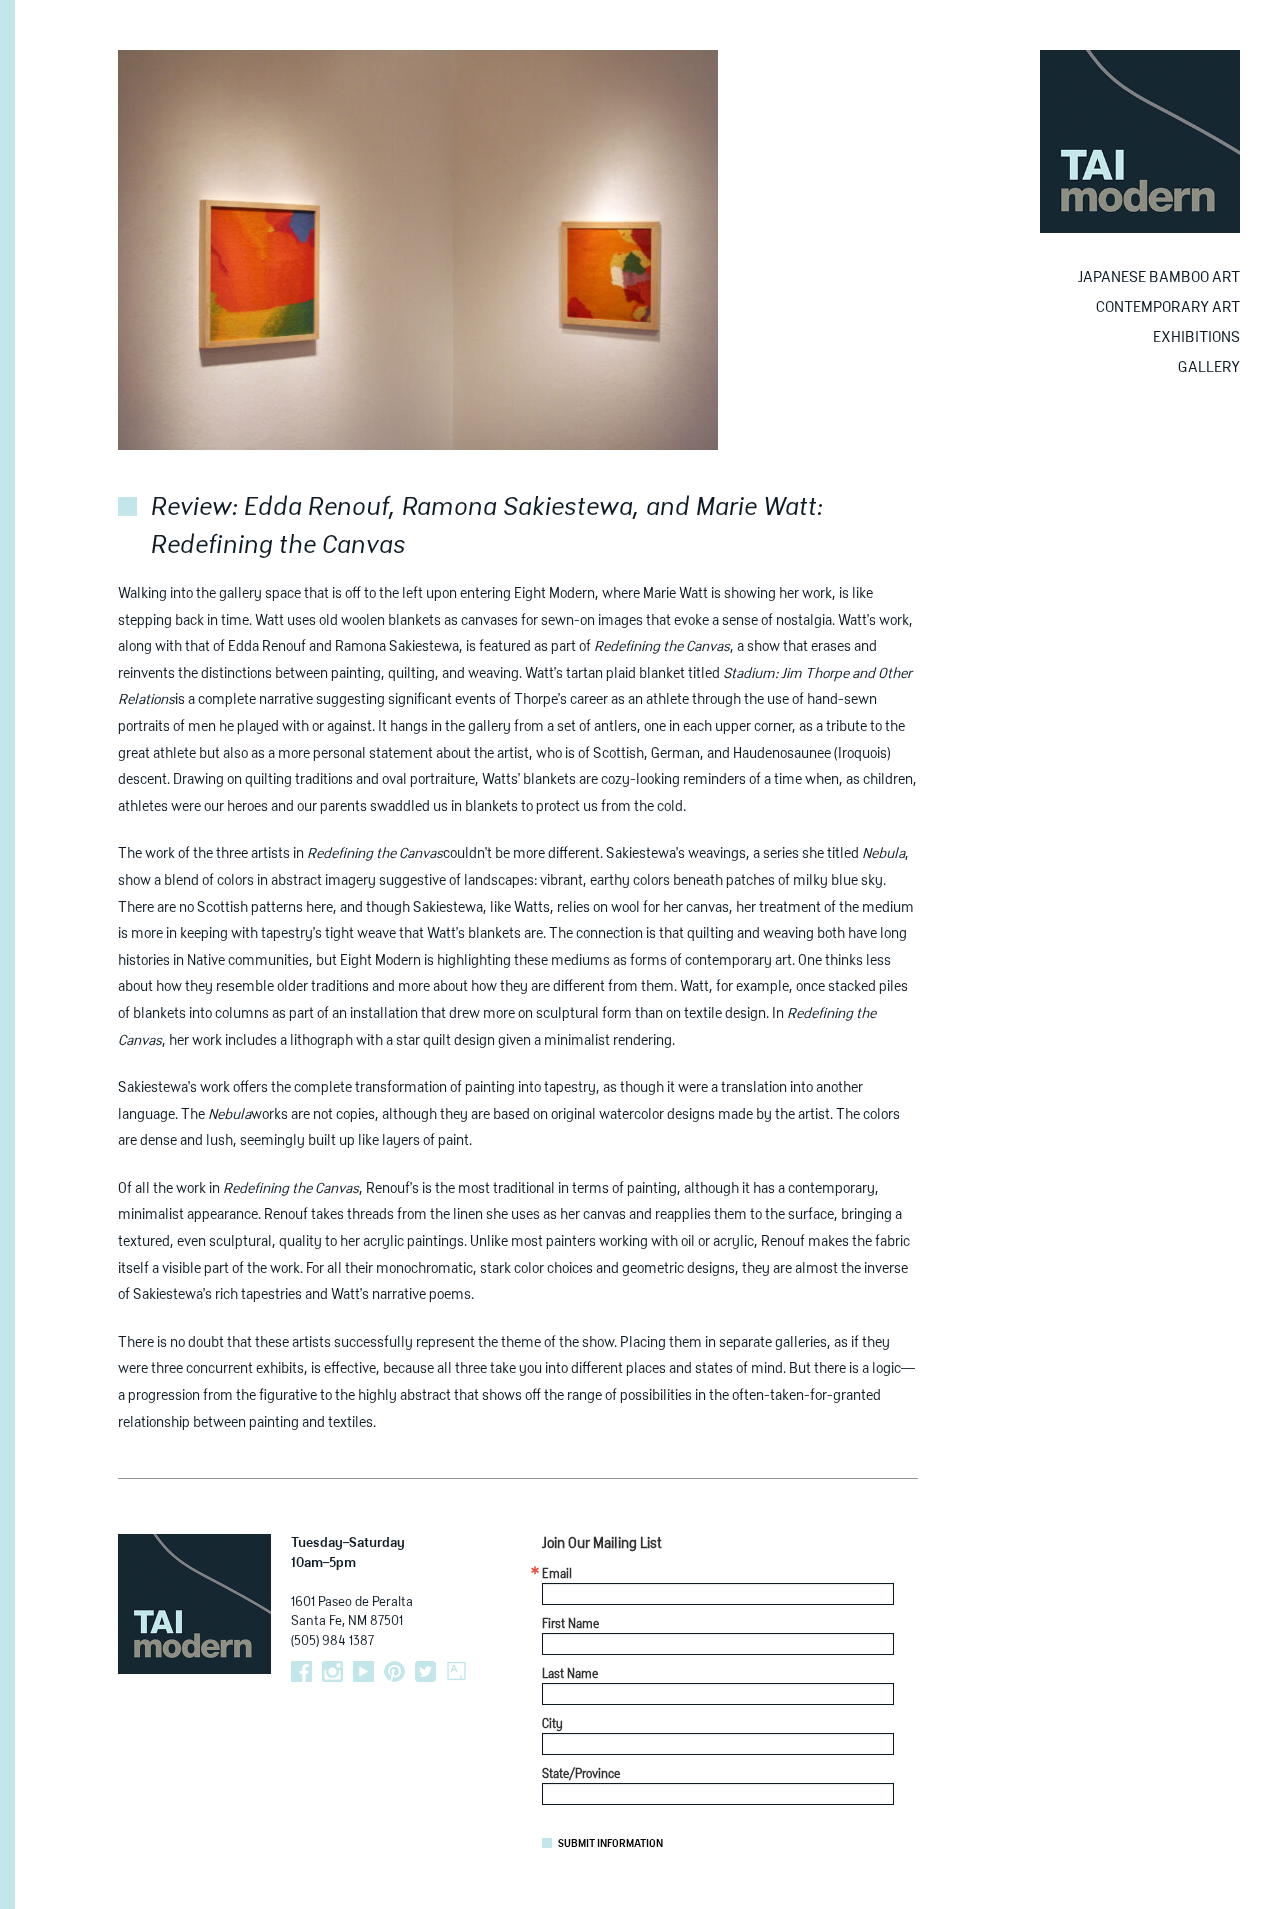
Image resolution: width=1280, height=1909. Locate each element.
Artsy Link (456, 1671)
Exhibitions (1196, 337)
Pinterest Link (394, 1671)
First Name (570, 1625)
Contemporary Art (1168, 307)
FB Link (301, 1671)
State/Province (581, 1775)
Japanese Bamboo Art (1159, 277)
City (552, 1725)
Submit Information (610, 1844)
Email (557, 1575)
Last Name (570, 1675)
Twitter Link (425, 1671)
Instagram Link (332, 1671)
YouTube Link (363, 1671)
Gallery (1209, 367)
